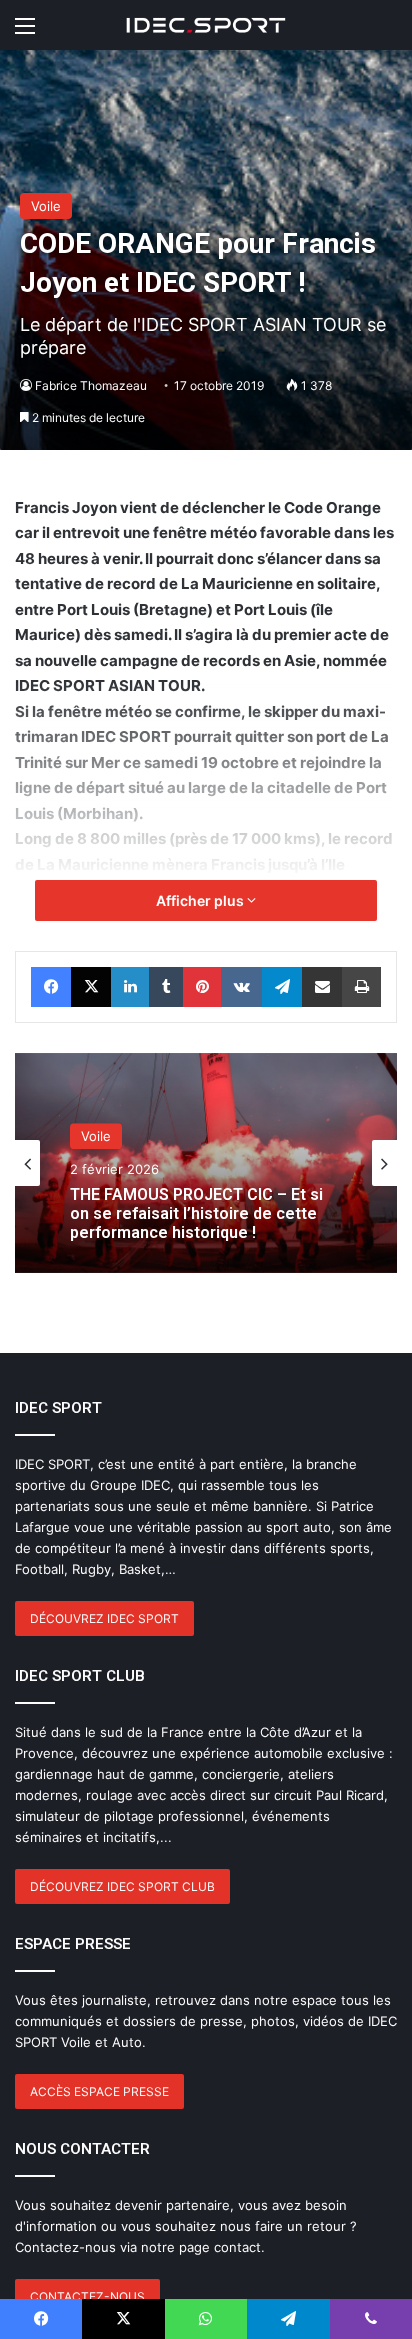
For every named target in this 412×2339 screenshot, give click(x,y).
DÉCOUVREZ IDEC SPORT (104, 1618)
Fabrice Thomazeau (91, 385)
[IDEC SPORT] (206, 25)
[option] (206, 1163)
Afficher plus (201, 900)
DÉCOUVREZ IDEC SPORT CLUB (122, 1886)
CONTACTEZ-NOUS (87, 2296)
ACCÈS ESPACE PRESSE (99, 2091)
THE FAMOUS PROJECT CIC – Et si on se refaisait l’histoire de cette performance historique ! (196, 1213)
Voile (46, 206)
